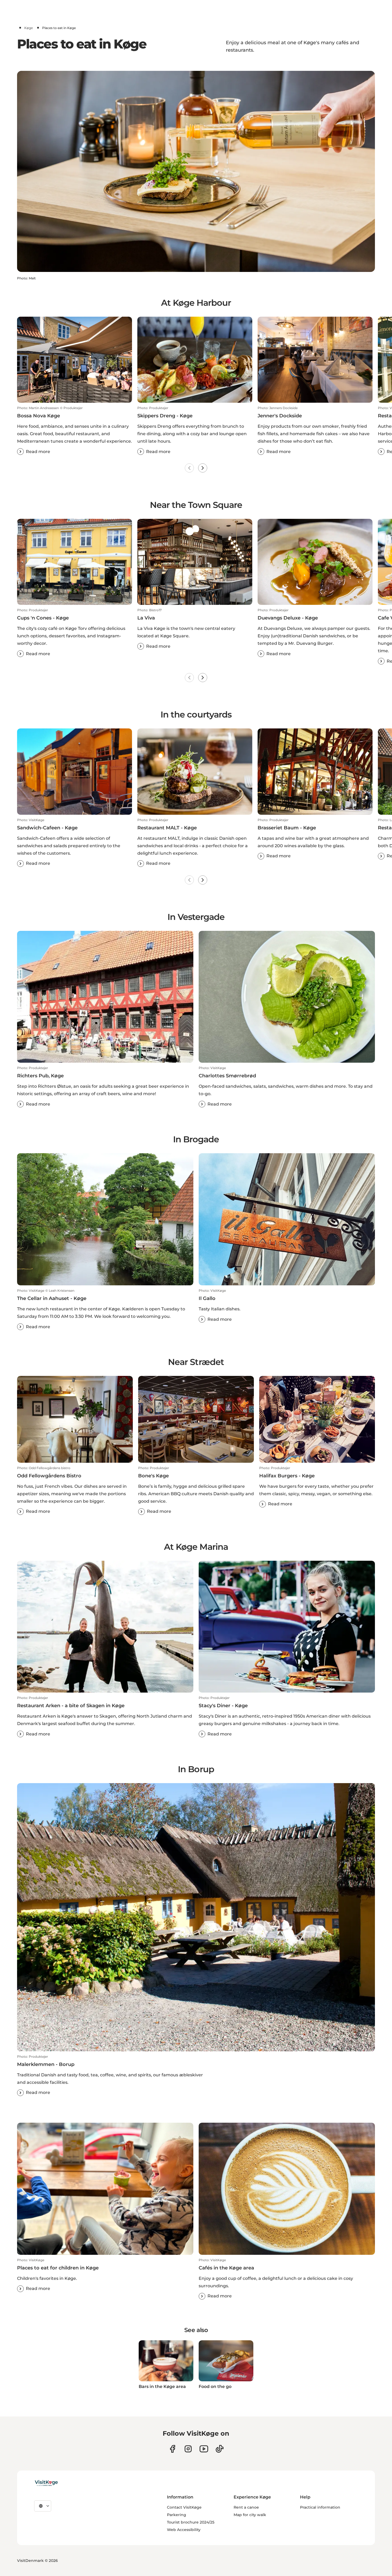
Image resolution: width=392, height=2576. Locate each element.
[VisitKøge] (46, 2483)
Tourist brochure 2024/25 (191, 2522)
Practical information (320, 2507)
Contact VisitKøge (184, 2507)
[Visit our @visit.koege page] (220, 2449)
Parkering (177, 2515)
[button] (75, 430)
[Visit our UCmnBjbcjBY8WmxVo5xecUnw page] (204, 2449)
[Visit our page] (172, 2449)
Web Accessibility (184, 2530)
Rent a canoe (246, 2507)
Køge (29, 28)
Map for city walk (250, 2515)
